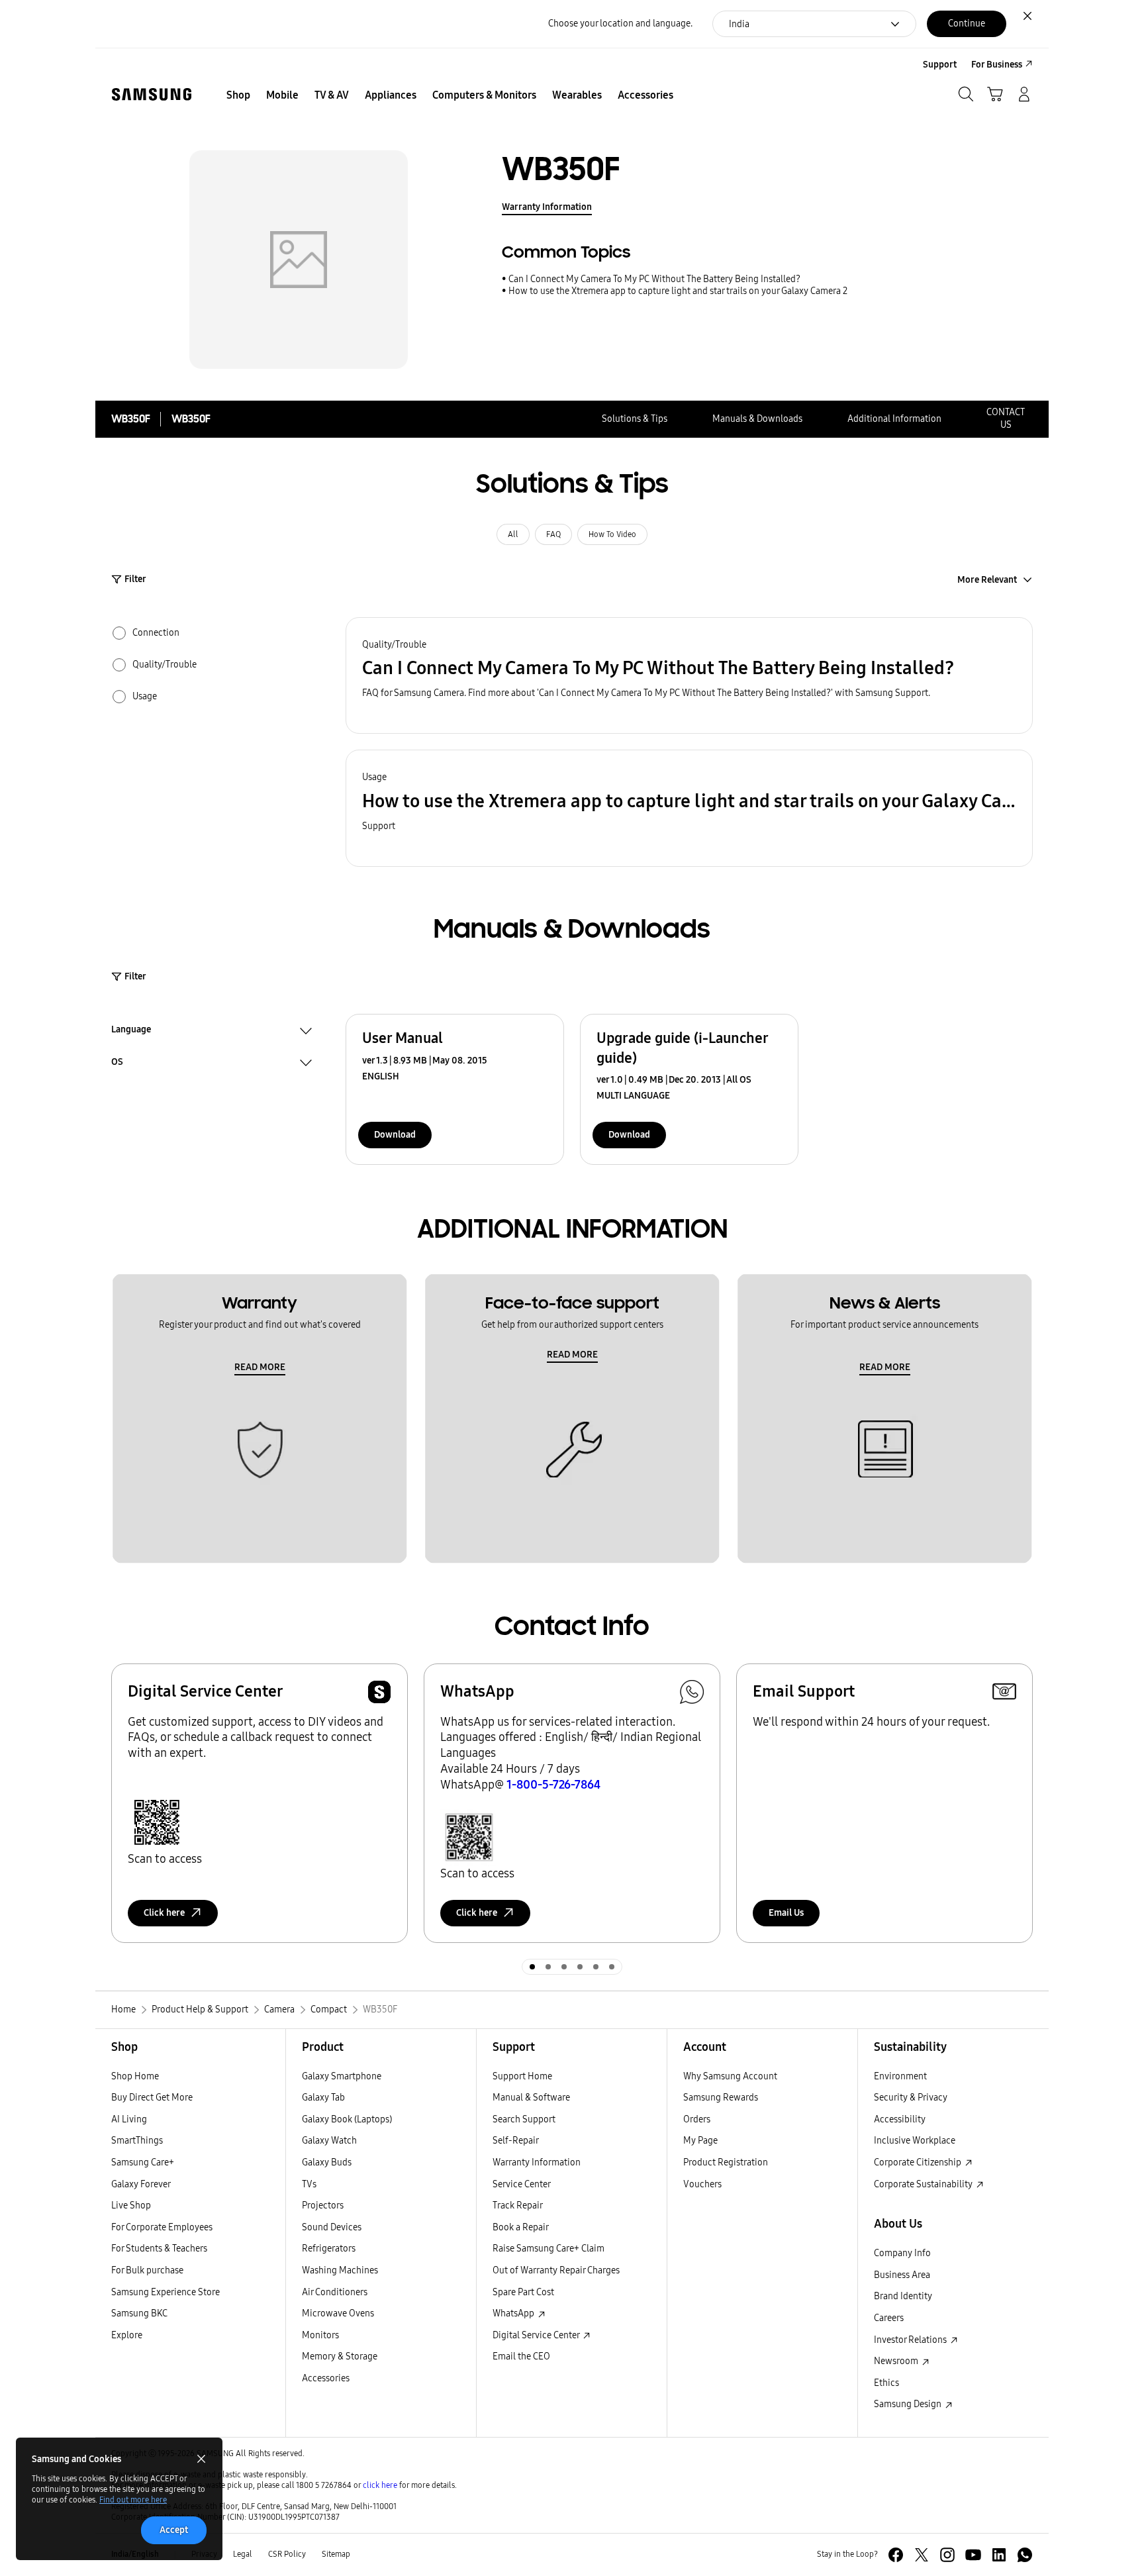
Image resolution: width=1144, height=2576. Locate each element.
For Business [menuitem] (997, 65)
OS (117, 1064)
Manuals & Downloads (757, 419)
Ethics (886, 2383)
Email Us (786, 1913)
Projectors (323, 2205)
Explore (127, 2335)
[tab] (532, 1967)
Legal (243, 2554)
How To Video (612, 534)
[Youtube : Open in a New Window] (973, 2555)
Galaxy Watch (329, 2141)
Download (395, 1135)
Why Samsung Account (730, 2076)
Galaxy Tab (323, 2098)
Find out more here (133, 2500)
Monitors (320, 2335)
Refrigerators (329, 2249)
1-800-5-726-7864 (553, 1785)
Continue (967, 24)
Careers (889, 2318)
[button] (689, 676)
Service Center (522, 2184)
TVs (309, 2184)
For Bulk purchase (147, 2270)
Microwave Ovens (338, 2313)
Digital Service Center (537, 2335)
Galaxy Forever (141, 2184)
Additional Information (894, 419)
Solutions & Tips (635, 419)
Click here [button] (164, 1913)
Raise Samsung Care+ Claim (548, 2249)
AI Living (129, 2119)
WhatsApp (514, 2313)
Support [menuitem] (940, 65)
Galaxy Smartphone (342, 2076)
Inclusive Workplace (915, 2141)
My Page (700, 2141)
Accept (174, 2530)
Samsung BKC (139, 2313)
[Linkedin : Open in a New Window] (999, 2555)
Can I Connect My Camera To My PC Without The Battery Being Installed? (654, 279)
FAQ (553, 534)
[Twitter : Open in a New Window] (922, 2555)
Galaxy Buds (327, 2162)
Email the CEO (521, 2356)
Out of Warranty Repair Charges (556, 2270)
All (513, 534)
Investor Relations (911, 2340)
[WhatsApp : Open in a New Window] (1025, 2555)
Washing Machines (340, 2270)
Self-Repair (516, 2141)
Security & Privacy (911, 2098)
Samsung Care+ (143, 2162)
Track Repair (518, 2205)
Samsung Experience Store (166, 2292)
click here (380, 2485)
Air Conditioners (335, 2292)
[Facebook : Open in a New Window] (896, 2555)
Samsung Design (909, 2404)
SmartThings (137, 2141)
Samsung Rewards (721, 2098)
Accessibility (900, 2119)
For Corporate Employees (162, 2227)
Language (131, 1031)
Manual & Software (531, 2098)
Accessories (326, 2378)
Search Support (524, 2119)
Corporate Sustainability (924, 2184)
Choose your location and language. (620, 24)
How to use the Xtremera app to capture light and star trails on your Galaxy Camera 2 (678, 291)
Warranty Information (547, 207)
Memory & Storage (340, 2356)
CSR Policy (287, 2554)
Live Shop (131, 2205)
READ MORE (260, 1367)
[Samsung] (152, 94)
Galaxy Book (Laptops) (347, 2119)
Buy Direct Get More (152, 2098)
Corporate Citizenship (919, 2162)
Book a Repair (521, 2227)
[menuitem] (238, 95)
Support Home (522, 2076)
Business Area (902, 2275)
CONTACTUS (1006, 419)
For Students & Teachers (159, 2249)
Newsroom (897, 2361)
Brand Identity (903, 2296)
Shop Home (135, 2076)
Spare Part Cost (523, 2292)
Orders (697, 2119)
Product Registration (726, 2162)
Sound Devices (332, 2227)
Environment (900, 2076)
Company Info (902, 2253)
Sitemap (336, 2554)
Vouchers (702, 2184)
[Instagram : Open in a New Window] (947, 2555)
